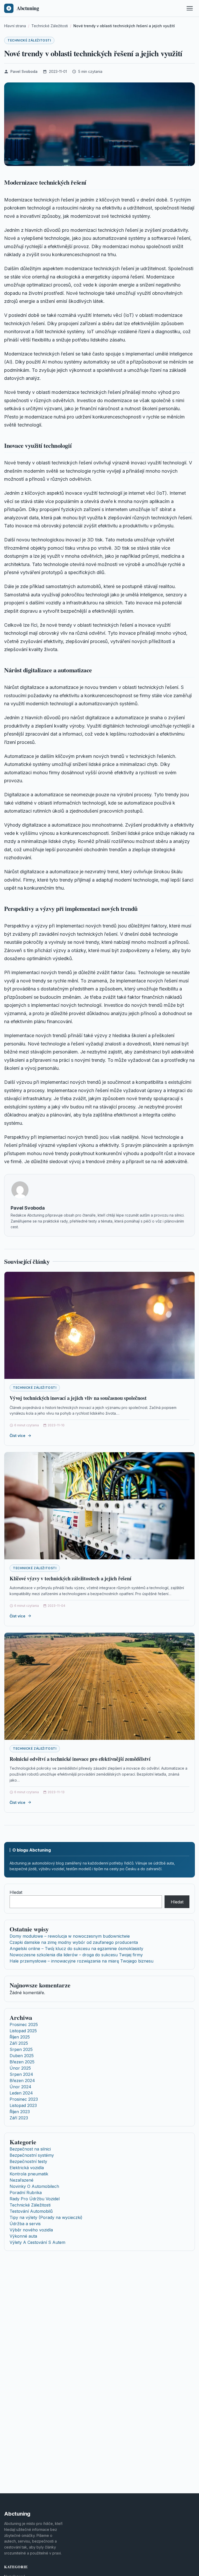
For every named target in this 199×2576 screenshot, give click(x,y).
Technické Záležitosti (29, 40)
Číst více (17, 1436)
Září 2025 (19, 2043)
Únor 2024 (20, 2087)
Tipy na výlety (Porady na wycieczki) (46, 2217)
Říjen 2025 (20, 2037)
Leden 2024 (21, 2093)
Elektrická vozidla (27, 2168)
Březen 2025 (22, 2062)
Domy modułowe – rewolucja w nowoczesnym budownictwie (70, 1936)
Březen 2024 (22, 2081)
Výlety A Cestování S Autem (37, 2242)
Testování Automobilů (31, 2211)
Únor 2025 (20, 2068)
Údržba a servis (25, 2224)
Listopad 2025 (23, 2031)
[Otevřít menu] (190, 8)
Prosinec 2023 (24, 2099)
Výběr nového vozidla (31, 2230)
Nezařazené (22, 2180)
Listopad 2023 (23, 2105)
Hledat (16, 1892)
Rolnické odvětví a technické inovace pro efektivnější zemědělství (80, 1759)
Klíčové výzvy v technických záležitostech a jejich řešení (70, 1578)
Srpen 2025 (21, 2049)
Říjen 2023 (20, 2112)
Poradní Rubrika (26, 2193)
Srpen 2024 (21, 2074)
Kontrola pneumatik (29, 2174)
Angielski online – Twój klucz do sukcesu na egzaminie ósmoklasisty (76, 1949)
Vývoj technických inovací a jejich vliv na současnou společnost (78, 1398)
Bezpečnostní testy (28, 2161)
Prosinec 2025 (24, 2025)
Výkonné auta (23, 2236)
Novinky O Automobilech (34, 2186)
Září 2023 (19, 2118)
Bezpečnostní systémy (32, 2155)
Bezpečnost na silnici (30, 2149)
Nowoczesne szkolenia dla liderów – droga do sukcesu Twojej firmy (76, 1955)
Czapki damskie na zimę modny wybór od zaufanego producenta (74, 1942)
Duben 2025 (22, 2056)
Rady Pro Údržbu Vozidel (35, 2199)
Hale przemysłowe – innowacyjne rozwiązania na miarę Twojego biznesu (81, 1961)
